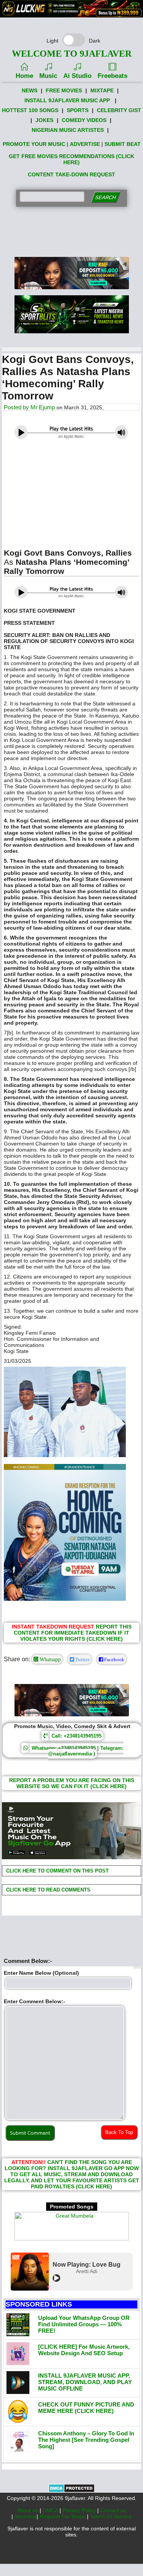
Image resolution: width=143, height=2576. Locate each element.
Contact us (113, 2510)
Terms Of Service (111, 2516)
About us (28, 2510)
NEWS (30, 90)
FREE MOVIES (64, 90)
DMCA (51, 2510)
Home (24, 76)
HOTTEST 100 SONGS (30, 110)
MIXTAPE (102, 90)
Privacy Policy (80, 2510)
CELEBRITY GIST (119, 110)
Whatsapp (49, 1659)
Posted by (17, 407)
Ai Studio (77, 76)
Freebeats (112, 76)
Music (48, 76)
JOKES (44, 120)
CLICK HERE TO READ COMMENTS (47, 1890)
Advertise (25, 2516)
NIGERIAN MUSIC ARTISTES (68, 130)
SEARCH (105, 197)
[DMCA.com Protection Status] (71, 2491)
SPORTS (78, 110)
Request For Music (63, 2516)
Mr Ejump (43, 407)
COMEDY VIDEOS (84, 120)
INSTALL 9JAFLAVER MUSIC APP (67, 100)
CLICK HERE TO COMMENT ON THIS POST (57, 1871)
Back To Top (119, 2132)
